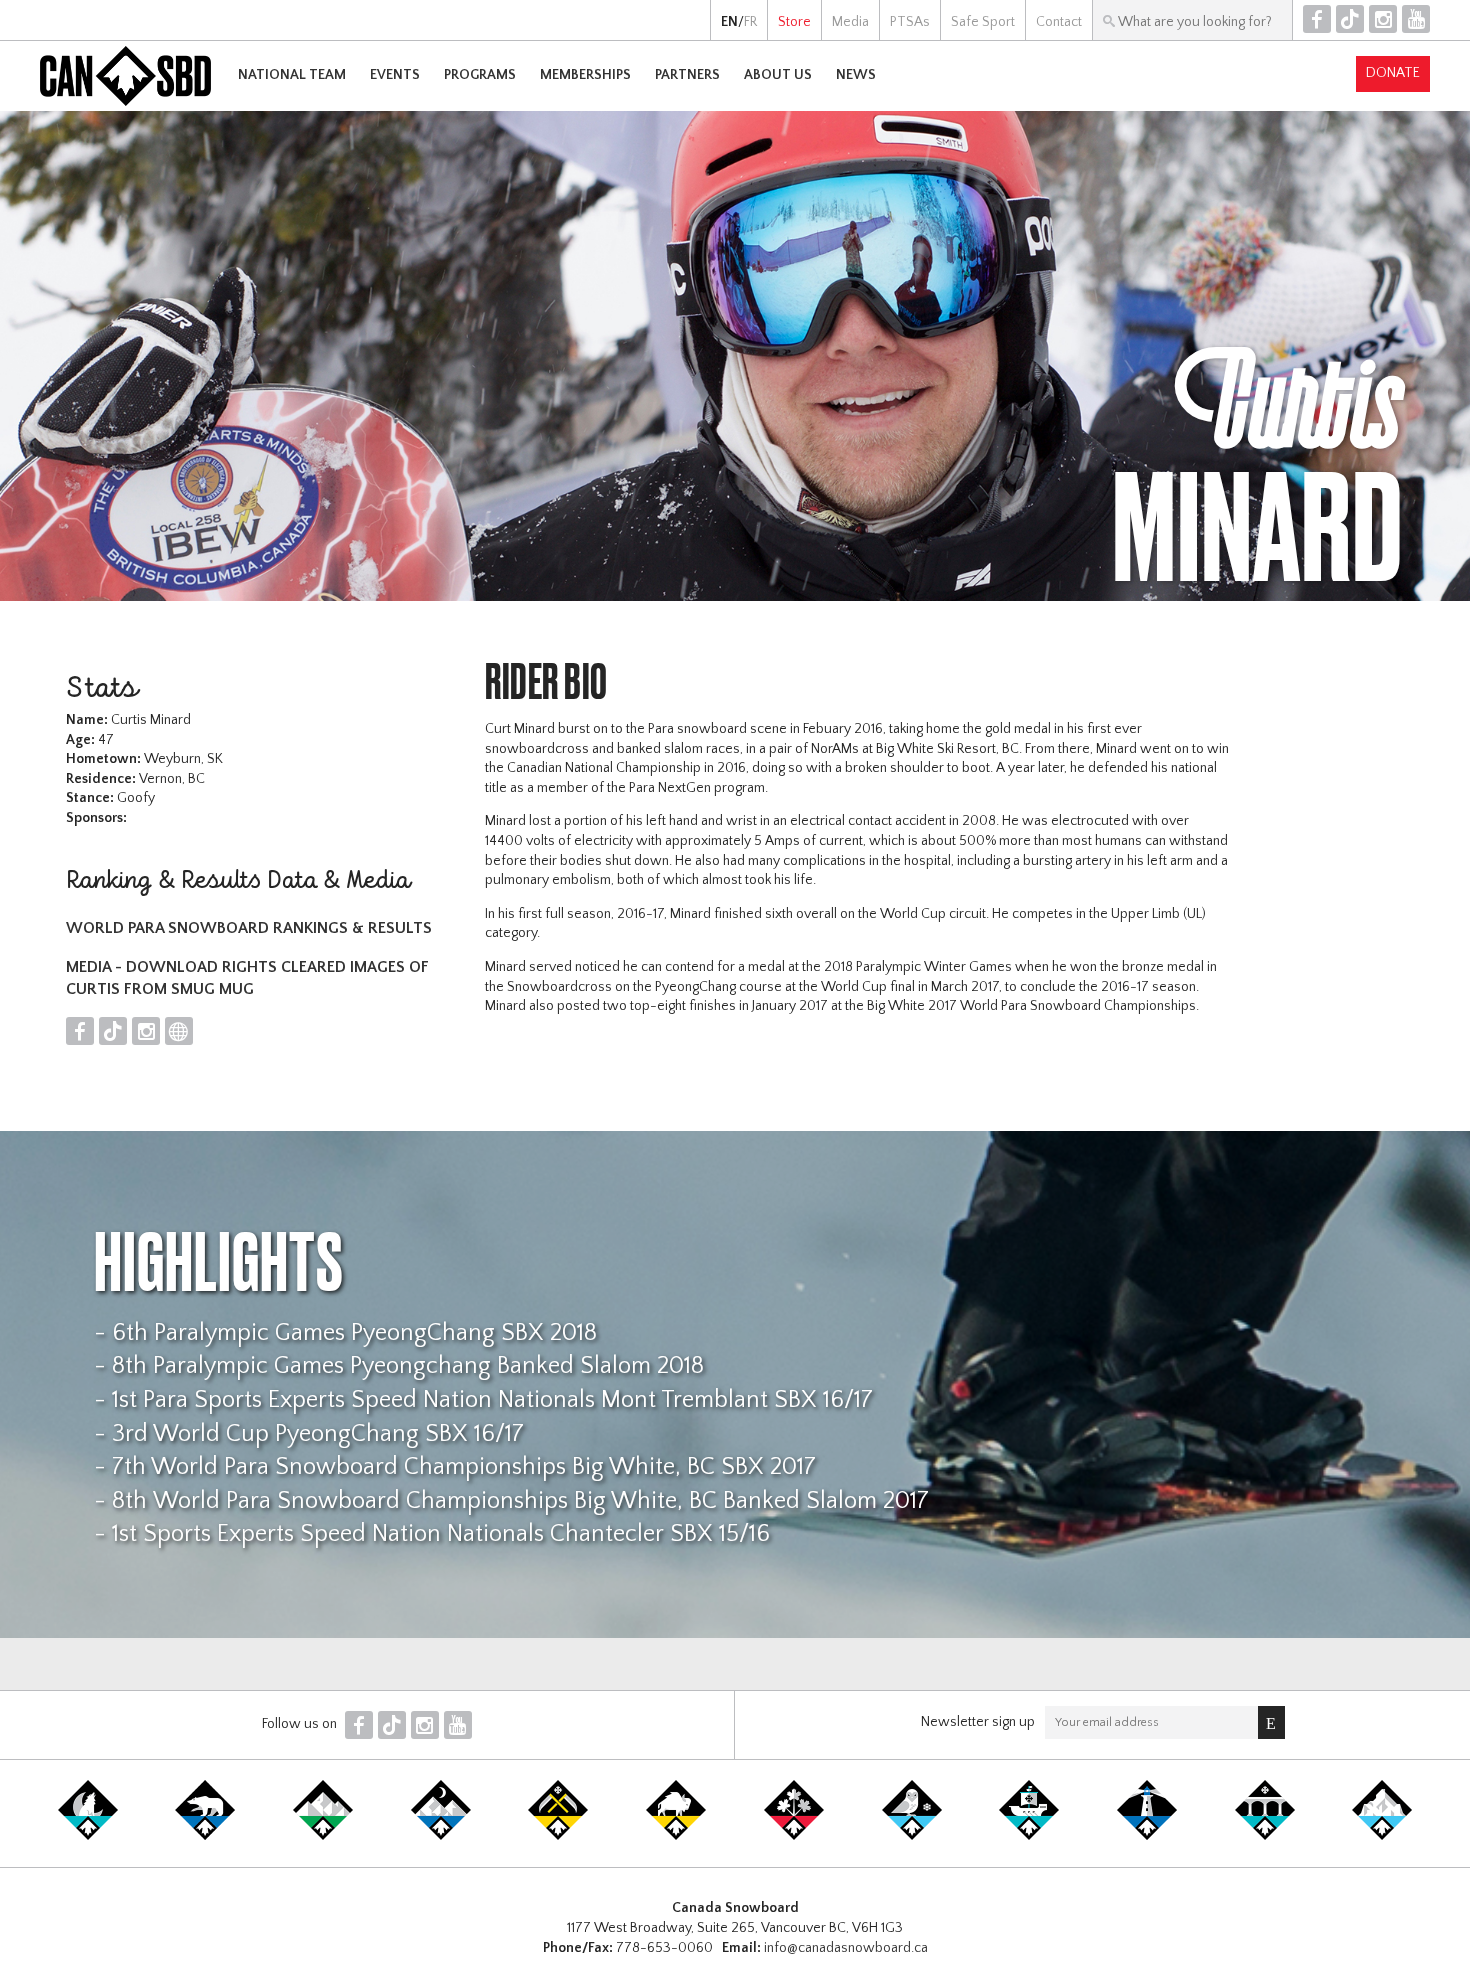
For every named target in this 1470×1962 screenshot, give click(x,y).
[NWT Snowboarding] (205, 1836)
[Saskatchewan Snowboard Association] (558, 1836)
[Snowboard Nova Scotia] (1147, 1836)
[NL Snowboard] (1382, 1836)
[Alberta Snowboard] (441, 1836)
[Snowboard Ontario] (794, 1836)
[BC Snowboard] (323, 1836)
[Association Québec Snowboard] (912, 1836)
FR (750, 22)
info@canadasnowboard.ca (846, 1948)
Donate (1393, 73)
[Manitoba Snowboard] (676, 1836)
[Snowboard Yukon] (88, 1836)
